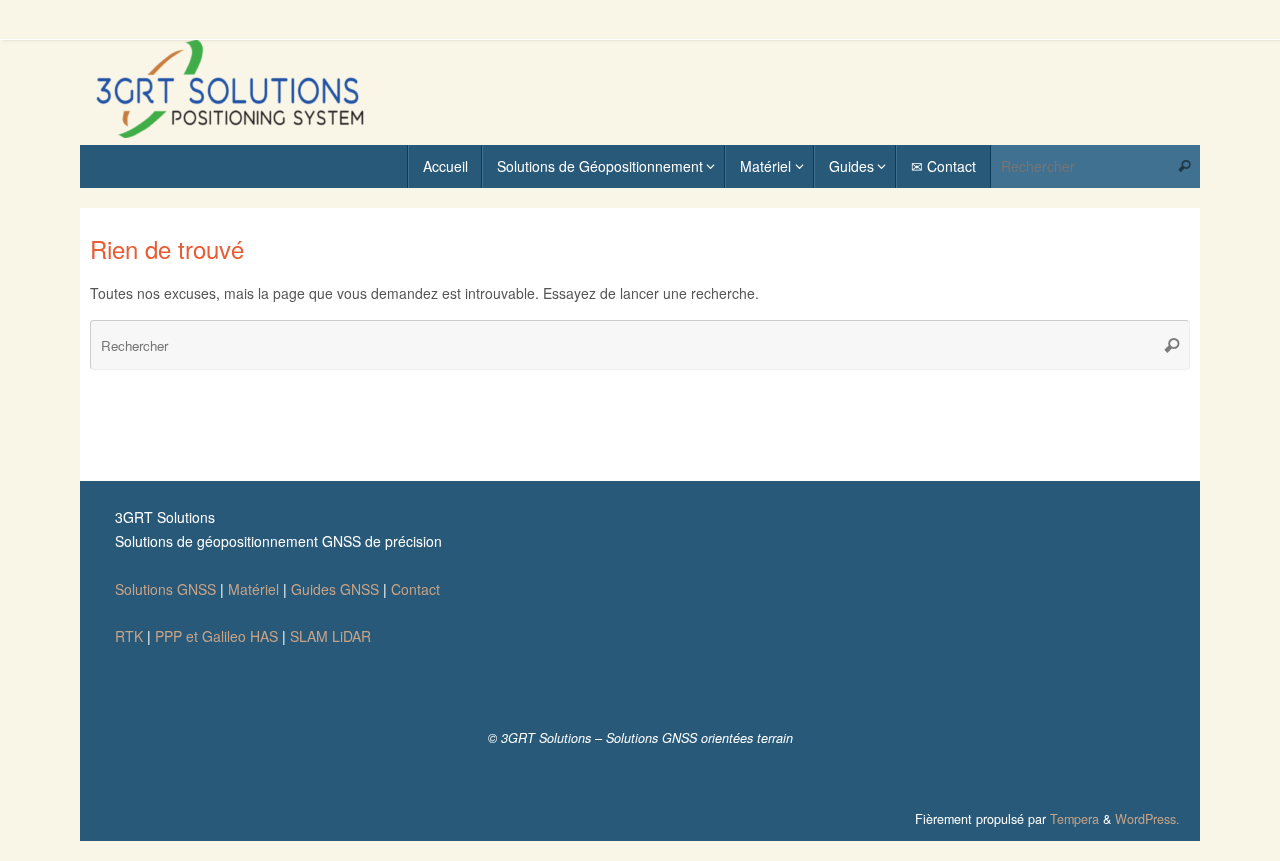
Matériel (253, 589)
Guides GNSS (335, 589)
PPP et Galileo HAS (216, 636)
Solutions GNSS (165, 589)
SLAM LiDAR (330, 636)
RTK (129, 636)
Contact (415, 589)
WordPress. (1147, 819)
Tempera (1074, 819)
